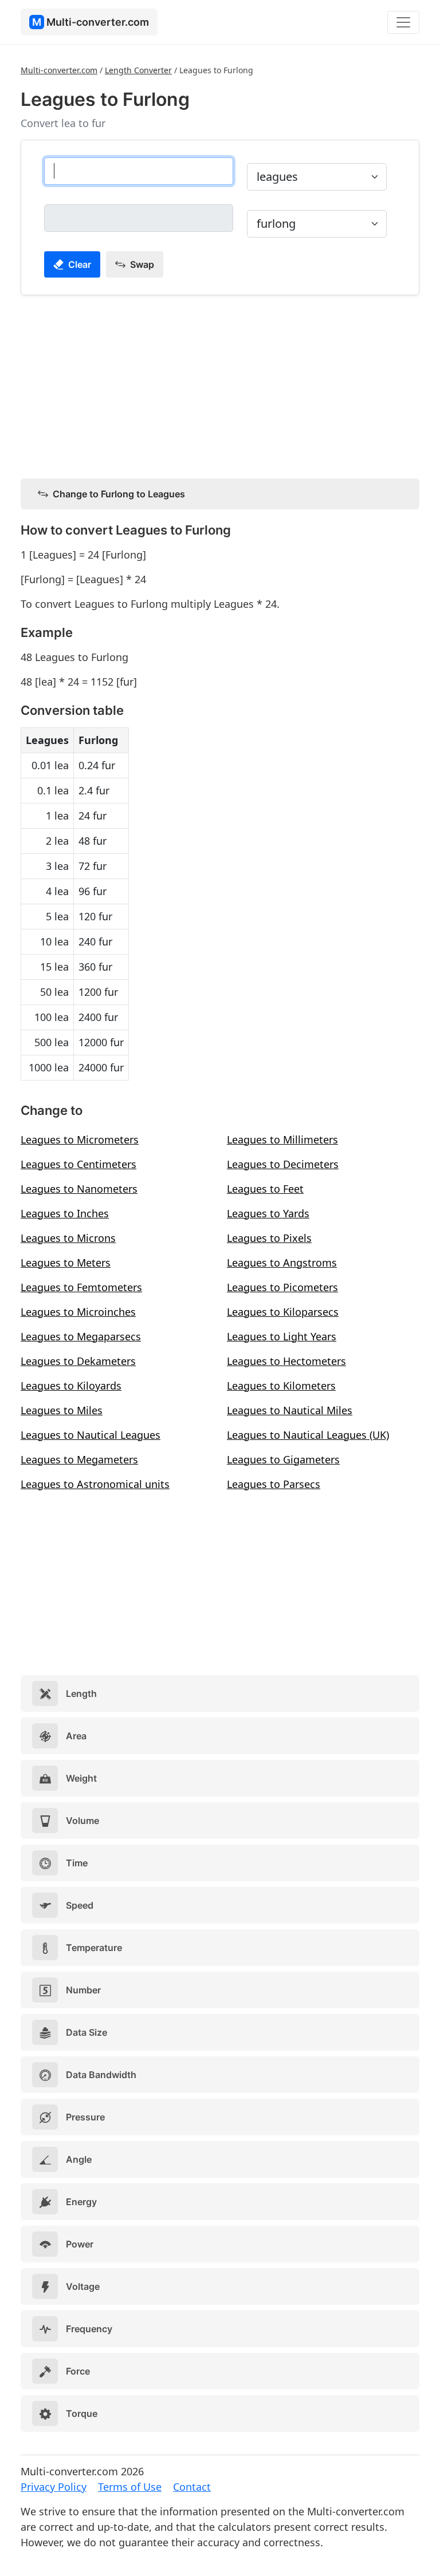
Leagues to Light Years (282, 1336)
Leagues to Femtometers (81, 1287)
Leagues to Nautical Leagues (91, 1435)
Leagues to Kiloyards (71, 1386)
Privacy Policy (54, 2487)
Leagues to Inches (65, 1213)
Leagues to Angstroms (282, 1263)
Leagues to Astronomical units (95, 1484)
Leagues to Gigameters (283, 1459)
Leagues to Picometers (282, 1287)
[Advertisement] (220, 385)
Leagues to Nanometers (79, 1189)
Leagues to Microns (68, 1238)
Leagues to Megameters (79, 1459)
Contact (192, 2487)
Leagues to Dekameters (78, 1361)
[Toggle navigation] (403, 22)
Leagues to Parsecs (274, 1484)
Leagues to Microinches (78, 1312)
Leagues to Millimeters (282, 1139)
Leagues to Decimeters (283, 1164)
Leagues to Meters (66, 1263)
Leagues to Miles (62, 1410)
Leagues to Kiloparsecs (283, 1312)
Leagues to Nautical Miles (290, 1410)
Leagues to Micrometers (80, 1139)
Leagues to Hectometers (286, 1361)
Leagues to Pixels (269, 1238)
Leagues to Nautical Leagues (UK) (308, 1435)
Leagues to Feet (265, 1189)
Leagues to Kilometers (281, 1386)
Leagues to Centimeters (78, 1164)
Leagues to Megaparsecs (81, 1336)
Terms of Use (130, 2487)
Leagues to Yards (268, 1213)
